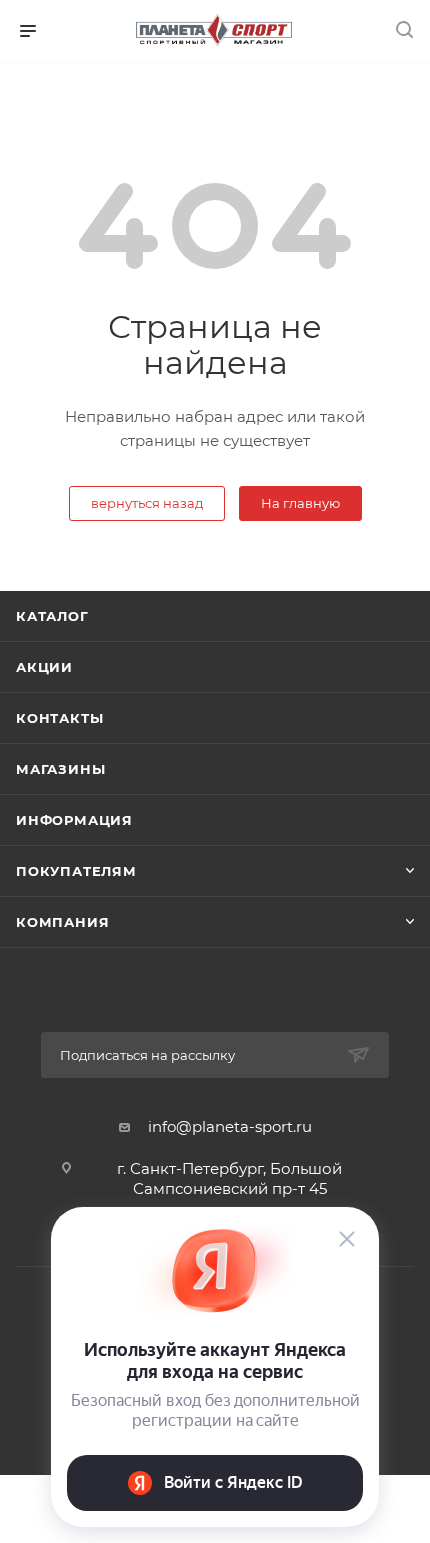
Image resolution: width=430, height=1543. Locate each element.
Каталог (52, 616)
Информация (74, 820)
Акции (44, 667)
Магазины (60, 769)
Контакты (59, 718)
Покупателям (76, 871)
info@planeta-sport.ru (230, 1126)
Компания (62, 922)
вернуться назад (147, 503)
